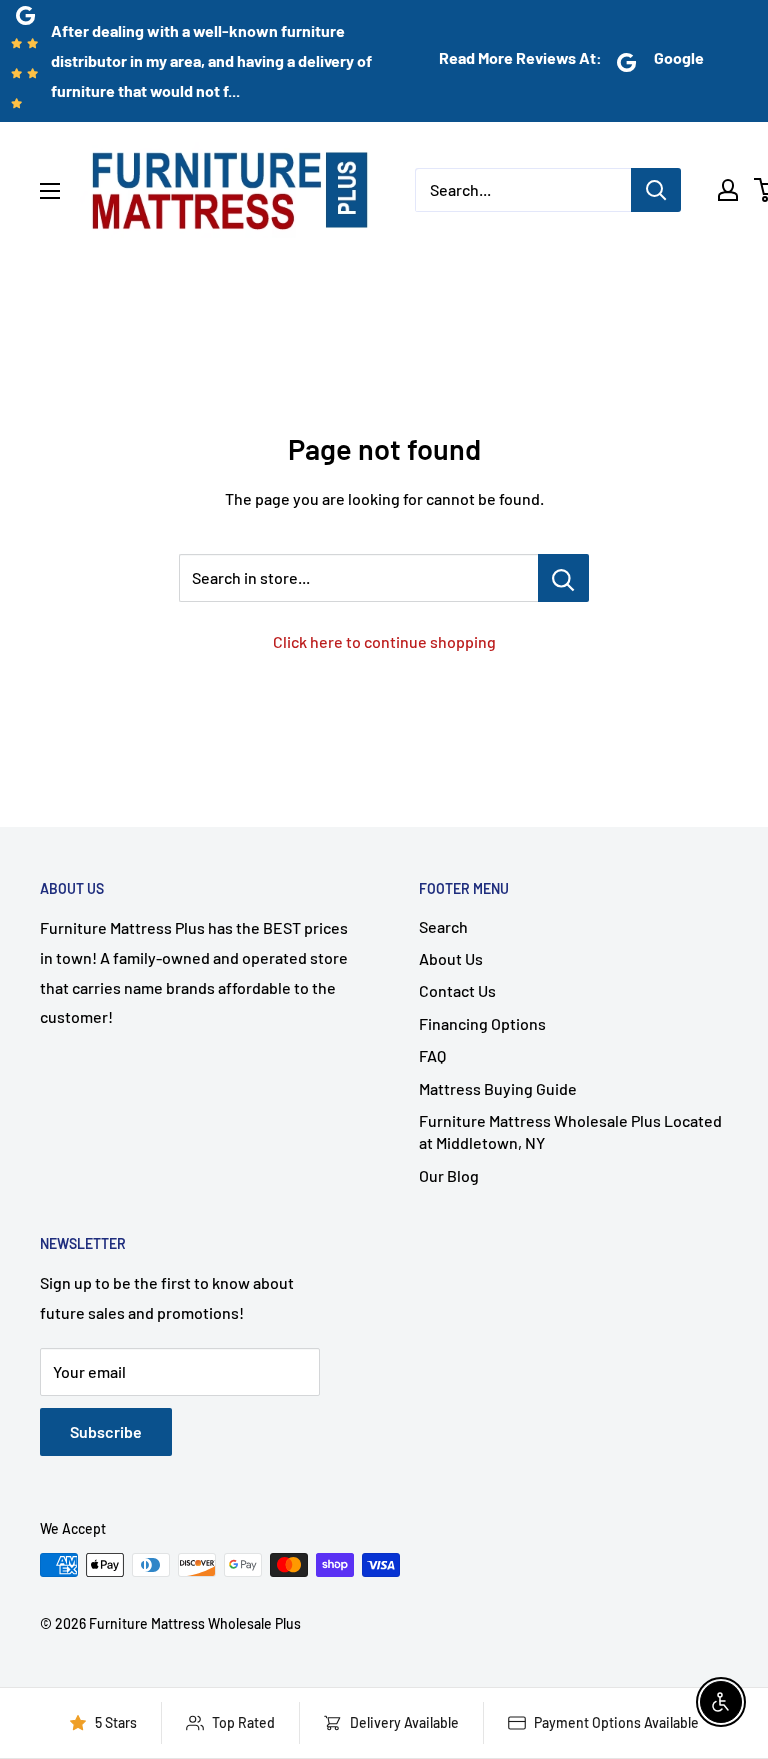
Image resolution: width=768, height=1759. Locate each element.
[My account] (728, 190)
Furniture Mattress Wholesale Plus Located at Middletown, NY (570, 1131)
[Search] (656, 190)
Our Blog (449, 1175)
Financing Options (482, 1023)
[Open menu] (50, 191)
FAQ (432, 1055)
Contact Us (457, 990)
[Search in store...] (563, 578)
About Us (451, 958)
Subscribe (106, 1431)
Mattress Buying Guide (498, 1088)
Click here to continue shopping (384, 641)
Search (443, 926)
